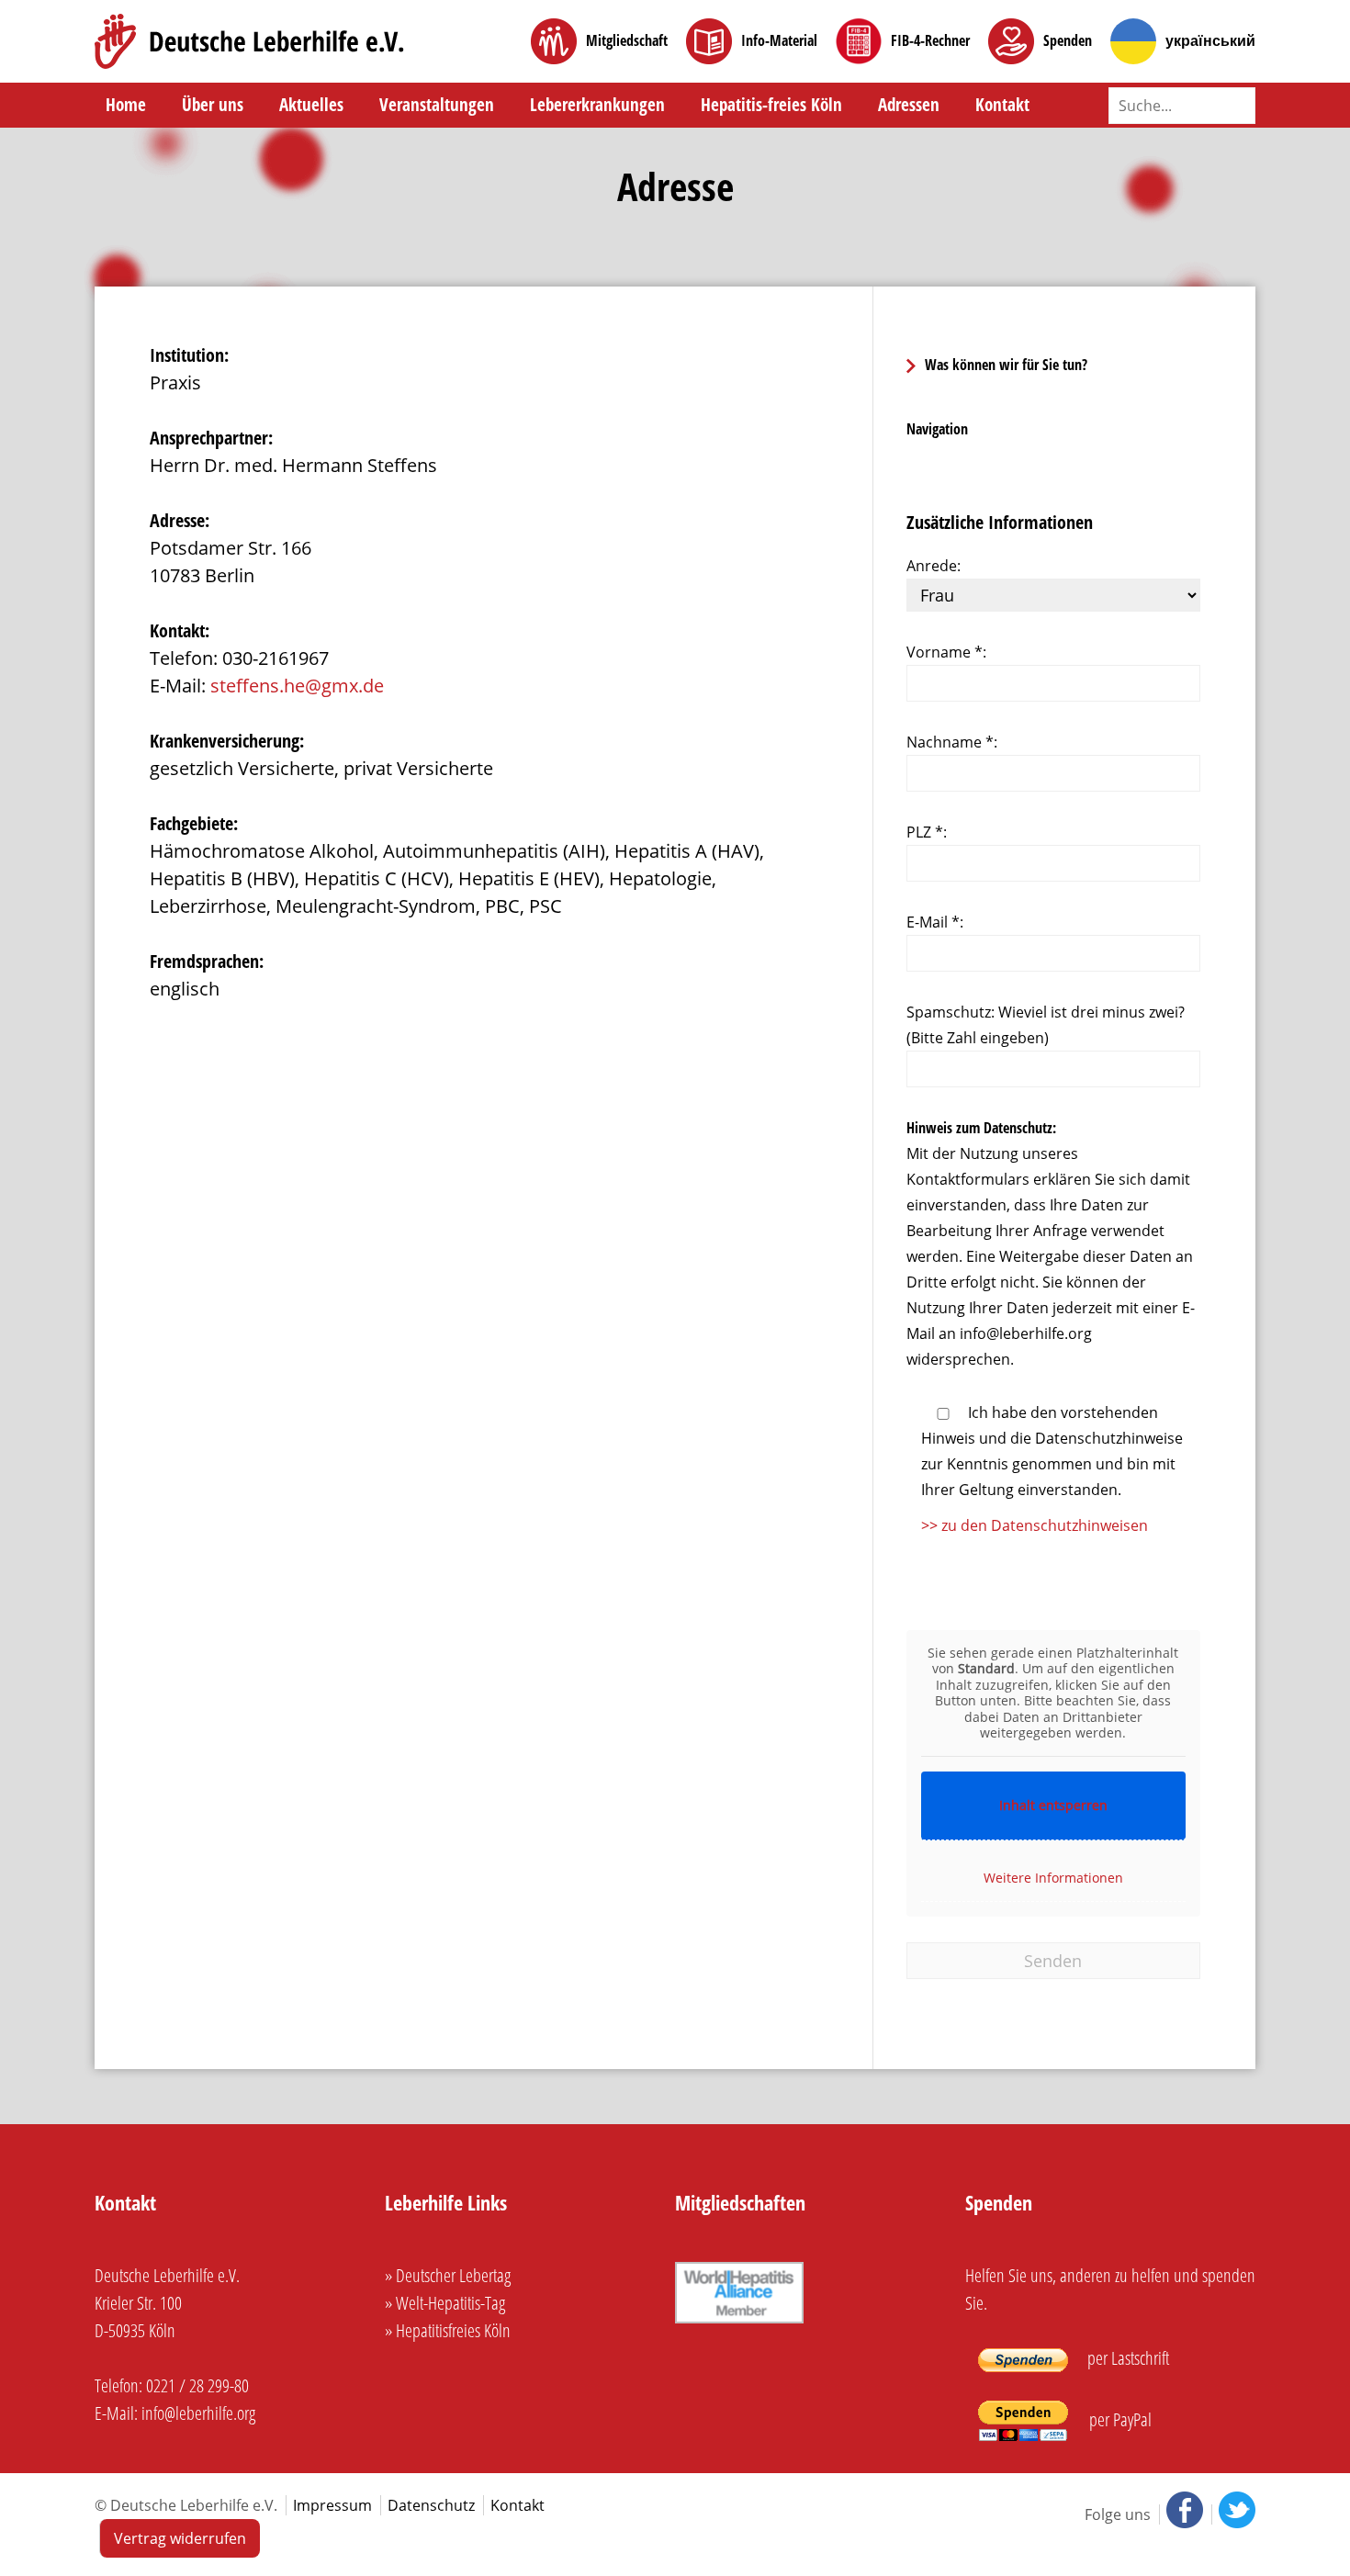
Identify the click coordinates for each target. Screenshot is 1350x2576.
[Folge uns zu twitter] (1233, 2514)
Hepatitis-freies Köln (771, 105)
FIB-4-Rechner (930, 41)
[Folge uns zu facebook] (1183, 2514)
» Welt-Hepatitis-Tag (445, 2303)
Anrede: (934, 566)
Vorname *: (946, 652)
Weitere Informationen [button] (1053, 1878)
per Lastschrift (1126, 2358)
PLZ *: (927, 832)
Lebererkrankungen (597, 105)
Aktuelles (311, 105)
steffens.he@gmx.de (297, 686)
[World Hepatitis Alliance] (739, 2323)
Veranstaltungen (437, 105)
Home (126, 105)
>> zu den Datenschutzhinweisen (1035, 1525)
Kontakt (1002, 105)
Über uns (213, 105)
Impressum (332, 2505)
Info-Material (779, 41)
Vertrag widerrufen (180, 2538)
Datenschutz (431, 2505)
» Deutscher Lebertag (448, 2275)
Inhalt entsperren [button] (1053, 1805)
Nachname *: (952, 742)
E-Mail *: (935, 922)
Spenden (1068, 41)
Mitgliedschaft (627, 41)
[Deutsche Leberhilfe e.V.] (249, 41)
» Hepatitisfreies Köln (448, 2330)
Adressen (909, 105)
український (1210, 41)
